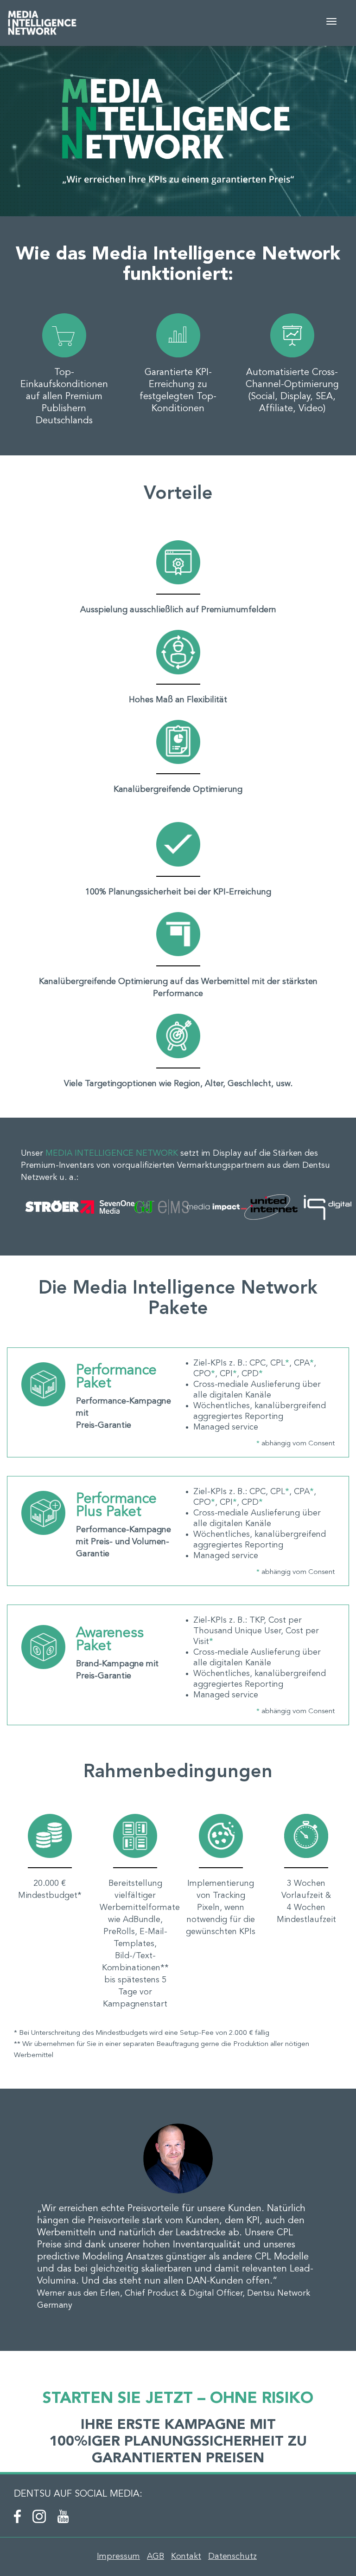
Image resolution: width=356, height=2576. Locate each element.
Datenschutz (232, 2557)
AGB (156, 2557)
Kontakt (186, 2557)
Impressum (118, 2557)
